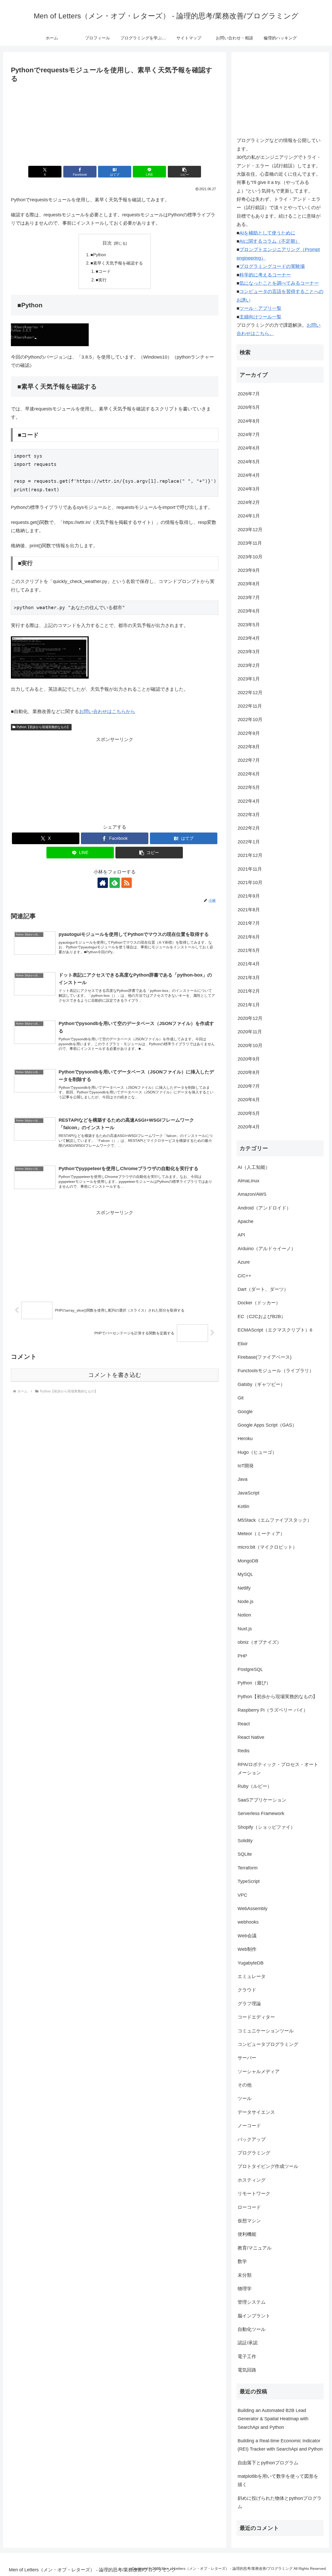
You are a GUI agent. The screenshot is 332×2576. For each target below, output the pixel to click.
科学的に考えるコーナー (265, 275)
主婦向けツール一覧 (260, 317)
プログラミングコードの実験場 (272, 266)
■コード (103, 271)
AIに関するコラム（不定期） (270, 241)
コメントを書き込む (115, 1375)
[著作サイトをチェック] (103, 883)
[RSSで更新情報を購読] (127, 883)
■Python (98, 255)
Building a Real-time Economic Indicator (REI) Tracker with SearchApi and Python (280, 2445)
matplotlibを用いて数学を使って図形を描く (278, 2480)
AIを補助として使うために (267, 233)
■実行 (101, 280)
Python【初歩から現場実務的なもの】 (43, 727)
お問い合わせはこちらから (107, 711)
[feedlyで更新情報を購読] (115, 883)
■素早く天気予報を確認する (117, 263)
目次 (107, 243)
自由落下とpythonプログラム (268, 2463)
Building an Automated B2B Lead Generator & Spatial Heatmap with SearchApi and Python (273, 2419)
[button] (184, 172)
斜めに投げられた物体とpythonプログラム (280, 2502)
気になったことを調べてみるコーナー (279, 283)
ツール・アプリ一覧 (260, 308)
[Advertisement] (115, 123)
